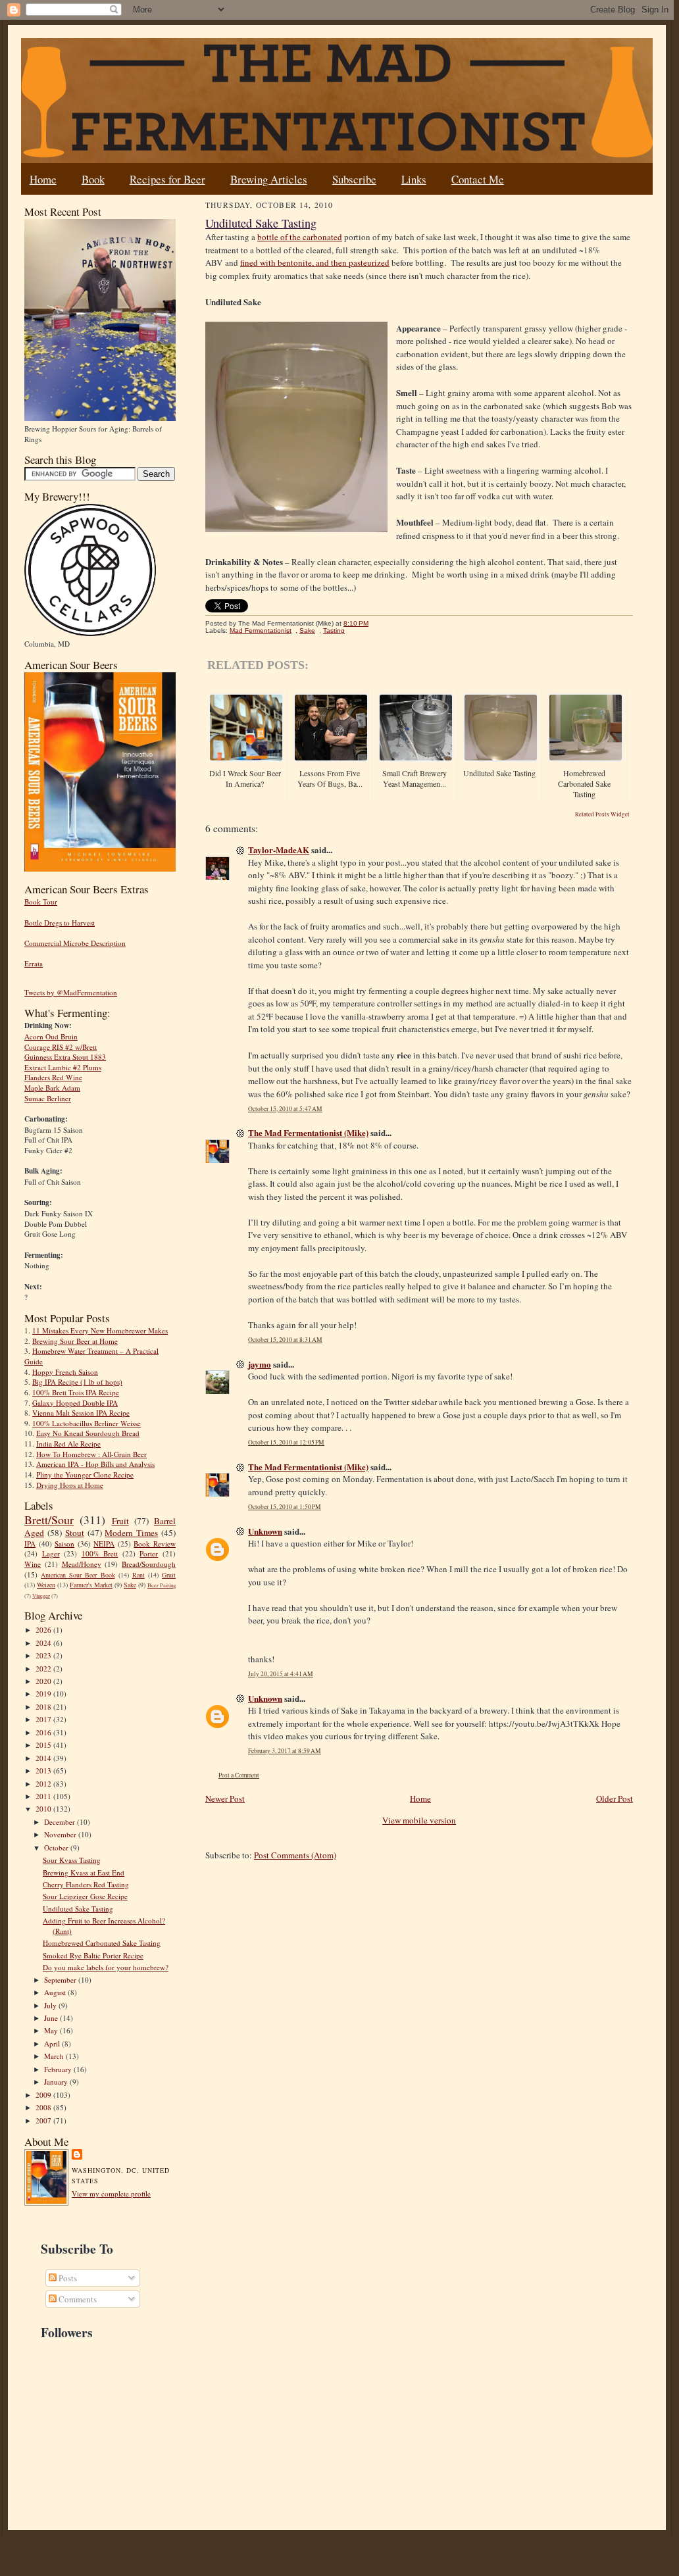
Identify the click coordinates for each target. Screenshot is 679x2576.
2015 (44, 1745)
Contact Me (478, 179)
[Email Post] (375, 623)
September (61, 1980)
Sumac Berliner (48, 1098)
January (57, 2082)
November (61, 1834)
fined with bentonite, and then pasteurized (315, 262)
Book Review (155, 1544)
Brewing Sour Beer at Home (75, 1341)
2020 (44, 1681)
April (53, 2043)
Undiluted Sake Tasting (78, 1909)
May (52, 2030)
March (55, 2056)
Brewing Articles (269, 179)
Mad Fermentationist (261, 631)
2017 (44, 1719)
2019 (44, 1694)
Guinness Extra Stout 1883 (65, 1057)
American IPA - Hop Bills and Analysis (95, 1464)
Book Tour (41, 902)
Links (414, 179)
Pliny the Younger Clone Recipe (85, 1474)
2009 (44, 2095)
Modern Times (131, 1533)
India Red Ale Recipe (68, 1444)
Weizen (46, 1585)
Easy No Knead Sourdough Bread (88, 1433)
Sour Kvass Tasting (72, 1860)
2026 (44, 1630)
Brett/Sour (49, 1520)
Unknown (265, 1531)
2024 (44, 1643)
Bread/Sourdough (149, 1564)
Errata (34, 963)
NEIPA (104, 1544)
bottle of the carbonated (300, 237)
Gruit (169, 1575)
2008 (44, 2107)
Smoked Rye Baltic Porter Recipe (93, 1955)
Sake (130, 1585)
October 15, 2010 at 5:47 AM (285, 1109)
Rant (138, 1575)
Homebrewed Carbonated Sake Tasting (102, 1943)
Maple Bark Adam (52, 1088)
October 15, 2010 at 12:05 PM (286, 1442)
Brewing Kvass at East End (84, 1872)
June (52, 2018)
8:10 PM (356, 623)
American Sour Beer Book (78, 1575)
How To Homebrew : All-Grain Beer (91, 1454)
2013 (44, 1771)
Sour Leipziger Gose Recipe (85, 1896)
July (51, 2005)
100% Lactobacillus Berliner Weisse (87, 1423)
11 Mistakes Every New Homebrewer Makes (100, 1330)
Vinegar (41, 1596)
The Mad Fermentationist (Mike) (308, 1132)
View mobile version (419, 1820)
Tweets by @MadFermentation (71, 992)
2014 (44, 1758)
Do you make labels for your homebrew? (106, 1967)
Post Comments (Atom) (295, 1855)
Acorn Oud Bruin (51, 1036)
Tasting (334, 631)
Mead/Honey (82, 1564)
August (56, 1992)
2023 (44, 1655)
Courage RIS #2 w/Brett (61, 1047)
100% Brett (100, 1553)
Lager (51, 1553)
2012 (44, 1784)
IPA (30, 1544)
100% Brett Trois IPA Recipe (76, 1392)
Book (93, 179)
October (57, 1847)
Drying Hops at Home (70, 1485)
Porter (149, 1553)
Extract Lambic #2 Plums (63, 1067)
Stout (75, 1533)
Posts (67, 2278)
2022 (44, 1669)
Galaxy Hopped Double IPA (75, 1403)
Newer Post (225, 1798)
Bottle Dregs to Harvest (60, 923)
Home (43, 179)
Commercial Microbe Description (75, 943)
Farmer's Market (91, 1585)
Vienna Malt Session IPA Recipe (81, 1413)
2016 (44, 1732)
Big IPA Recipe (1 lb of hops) (77, 1382)
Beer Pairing (162, 1585)
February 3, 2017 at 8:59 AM (285, 1751)
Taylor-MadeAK (279, 850)
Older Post (615, 1798)
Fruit (120, 1521)
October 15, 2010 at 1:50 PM (285, 1507)
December (61, 1822)
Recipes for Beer (167, 179)
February (59, 2069)
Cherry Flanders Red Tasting (86, 1884)
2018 (44, 1707)
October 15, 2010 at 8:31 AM (285, 1340)
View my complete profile (111, 2193)
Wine (33, 1564)
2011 (44, 1796)
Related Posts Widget (602, 814)
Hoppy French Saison (65, 1372)
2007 (44, 2120)
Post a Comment (239, 1775)
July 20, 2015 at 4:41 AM (281, 1674)
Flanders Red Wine (53, 1077)
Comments (77, 2299)
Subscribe (354, 179)
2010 (44, 1809)
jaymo (260, 1364)
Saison (64, 1544)
